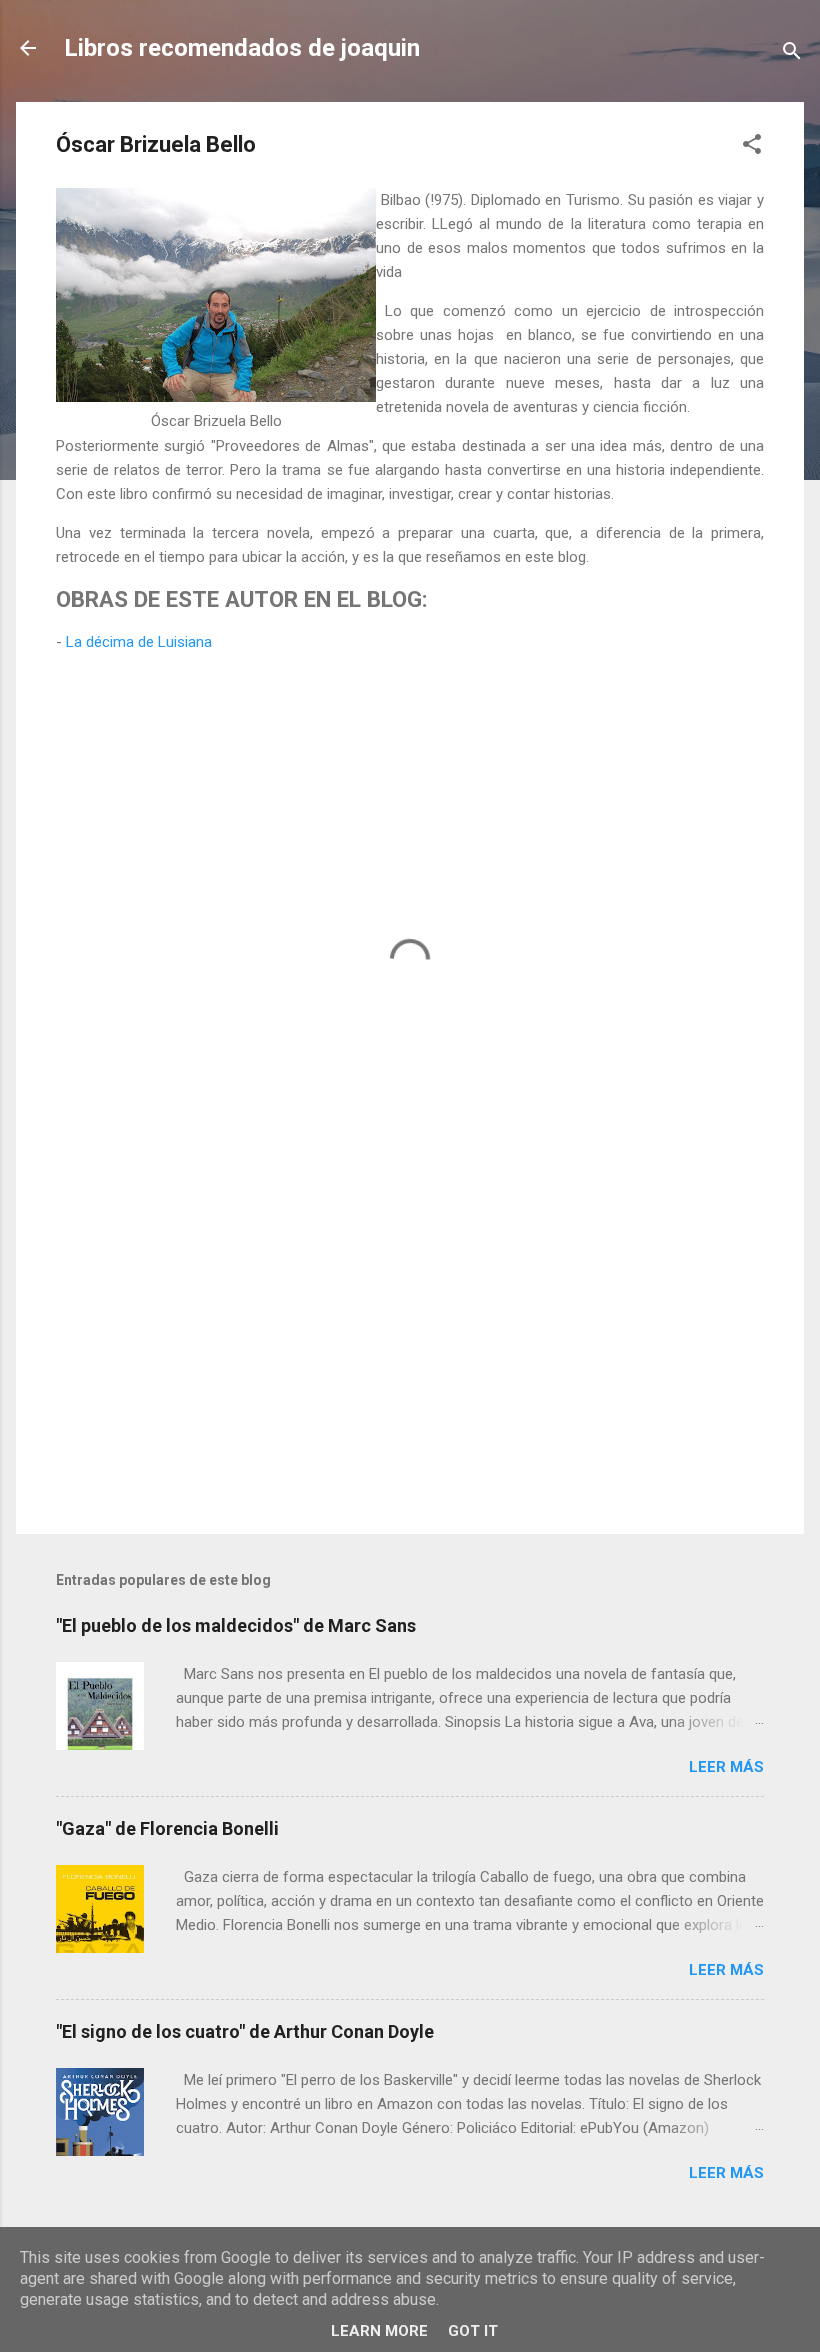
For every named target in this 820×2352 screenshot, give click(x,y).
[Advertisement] (410, 1348)
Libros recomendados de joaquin (242, 48)
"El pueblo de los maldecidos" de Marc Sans (236, 1625)
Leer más (726, 1767)
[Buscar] (792, 54)
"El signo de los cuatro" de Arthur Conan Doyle (245, 2031)
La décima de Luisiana (139, 642)
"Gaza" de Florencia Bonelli (167, 1828)
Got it (473, 2331)
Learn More (379, 2331)
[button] (752, 147)
